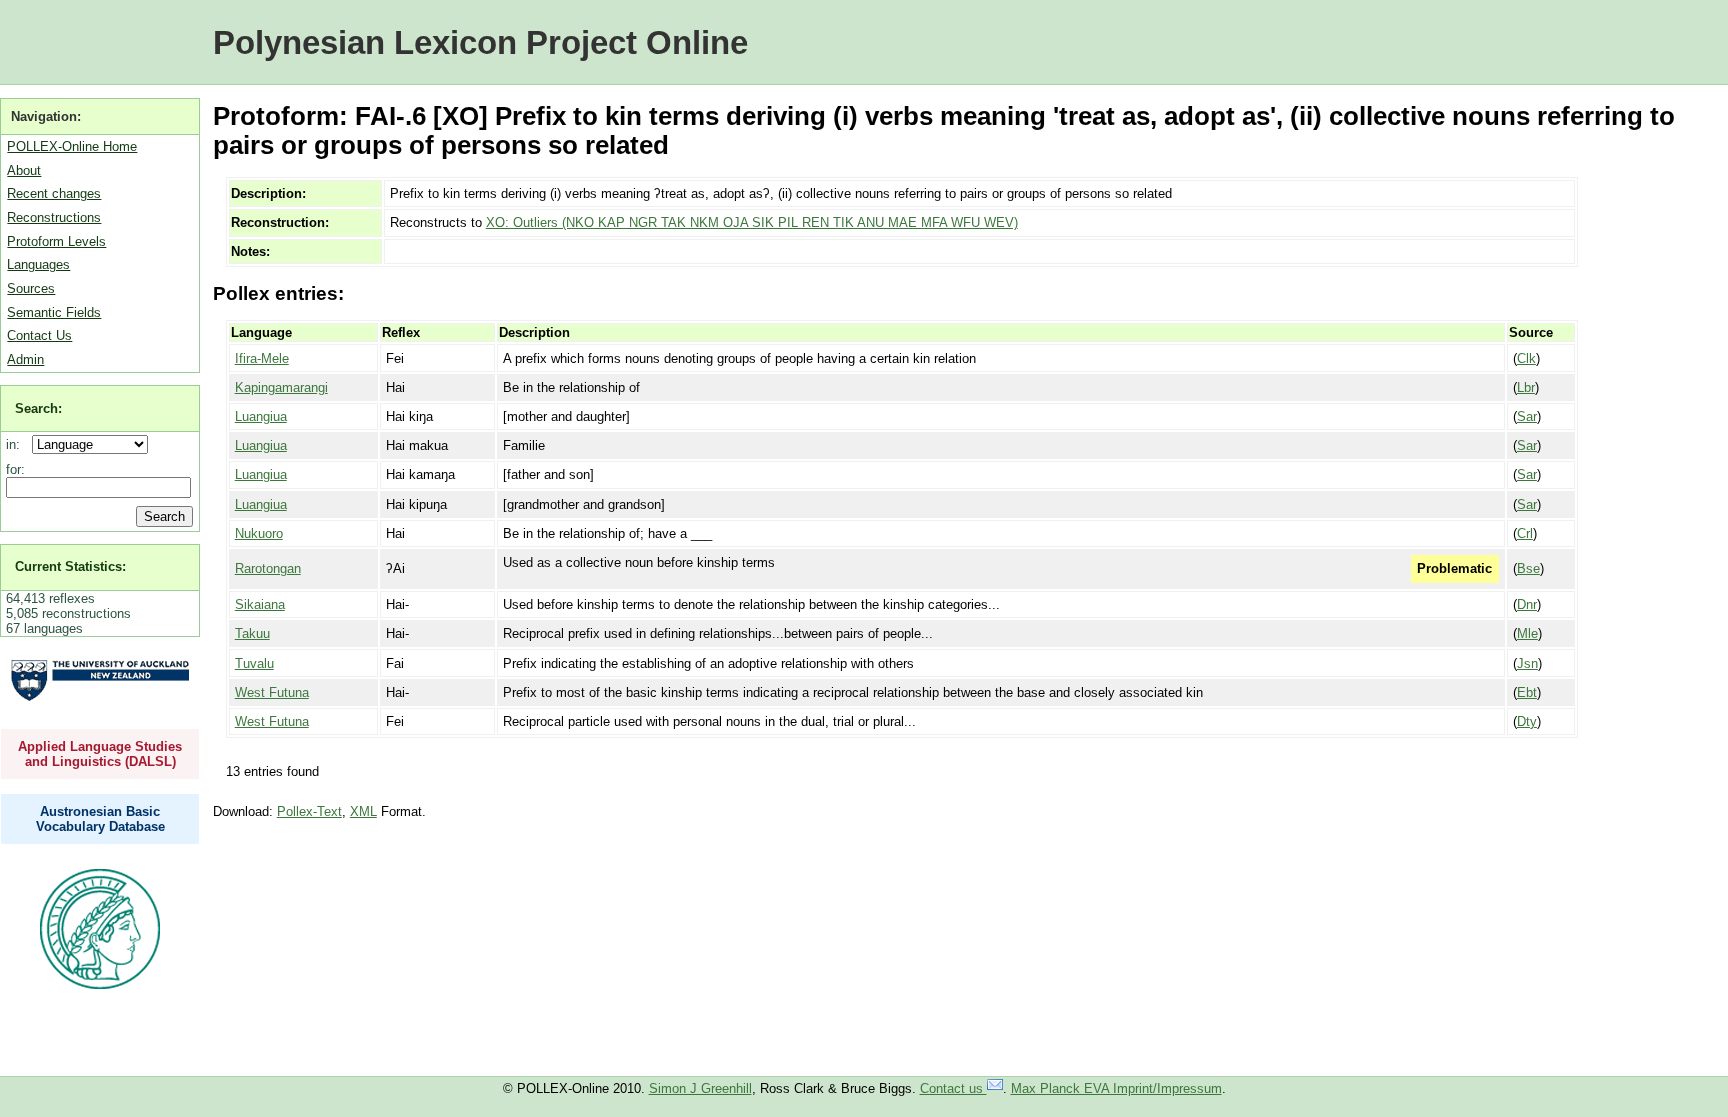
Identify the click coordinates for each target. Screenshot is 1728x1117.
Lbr (1526, 387)
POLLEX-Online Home (72, 146)
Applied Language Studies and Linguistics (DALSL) (100, 754)
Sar (1527, 416)
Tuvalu (254, 663)
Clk (1526, 358)
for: (15, 469)
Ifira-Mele (262, 358)
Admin (25, 359)
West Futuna (272, 692)
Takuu (252, 633)
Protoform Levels (56, 241)
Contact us (953, 1088)
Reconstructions (54, 217)
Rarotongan (268, 568)
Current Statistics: (70, 566)
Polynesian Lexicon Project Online (480, 42)
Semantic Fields (54, 312)
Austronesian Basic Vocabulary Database (100, 819)
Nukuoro (259, 533)
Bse (1528, 568)
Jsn (1527, 663)
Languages (38, 264)
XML (363, 811)
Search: (38, 408)
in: (17, 444)
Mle (1527, 633)
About (24, 170)
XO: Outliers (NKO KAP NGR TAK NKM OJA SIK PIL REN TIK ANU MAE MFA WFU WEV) (752, 222)
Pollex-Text (309, 811)
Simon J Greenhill (700, 1088)
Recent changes (54, 193)
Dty (1527, 721)
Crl (1525, 533)
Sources (31, 288)
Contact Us (39, 335)
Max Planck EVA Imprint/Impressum (1116, 1088)
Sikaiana (260, 604)
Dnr (1527, 604)
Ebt (1527, 692)
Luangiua (261, 416)
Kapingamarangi (281, 387)
